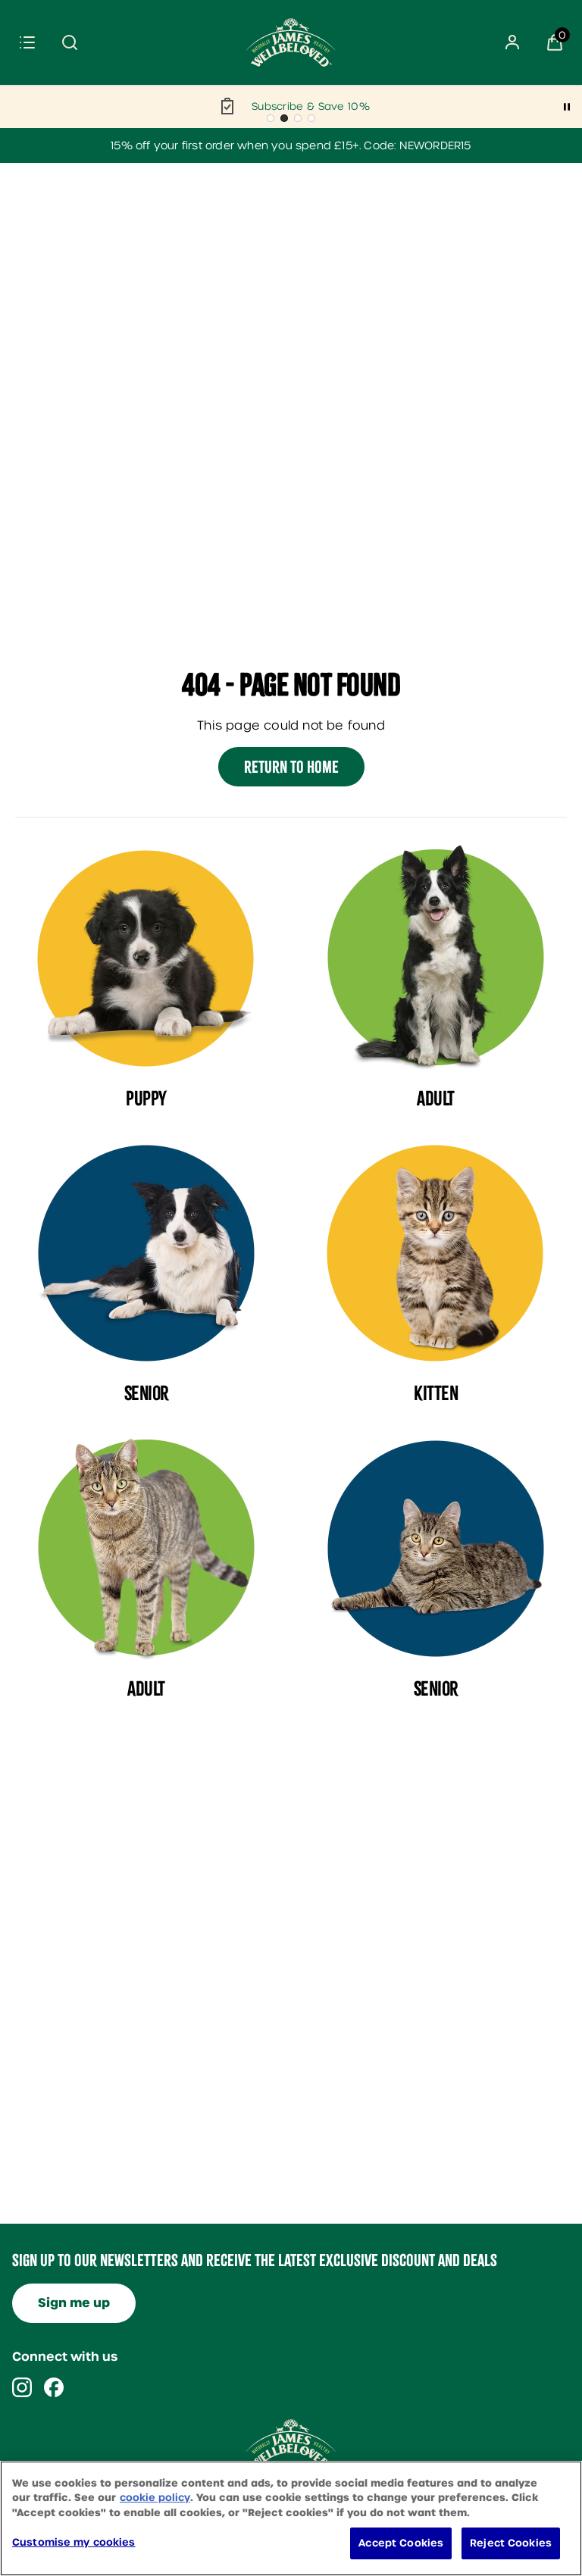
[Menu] (27, 42)
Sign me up (74, 2303)
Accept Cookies (401, 2543)
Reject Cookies (511, 2543)
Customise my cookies (74, 2542)
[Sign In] (512, 42)
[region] (291, 2518)
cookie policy (155, 2498)
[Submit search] (70, 42)
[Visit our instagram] (22, 2387)
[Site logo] (291, 42)
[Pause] (567, 107)
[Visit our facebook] (54, 2387)
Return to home (291, 767)
